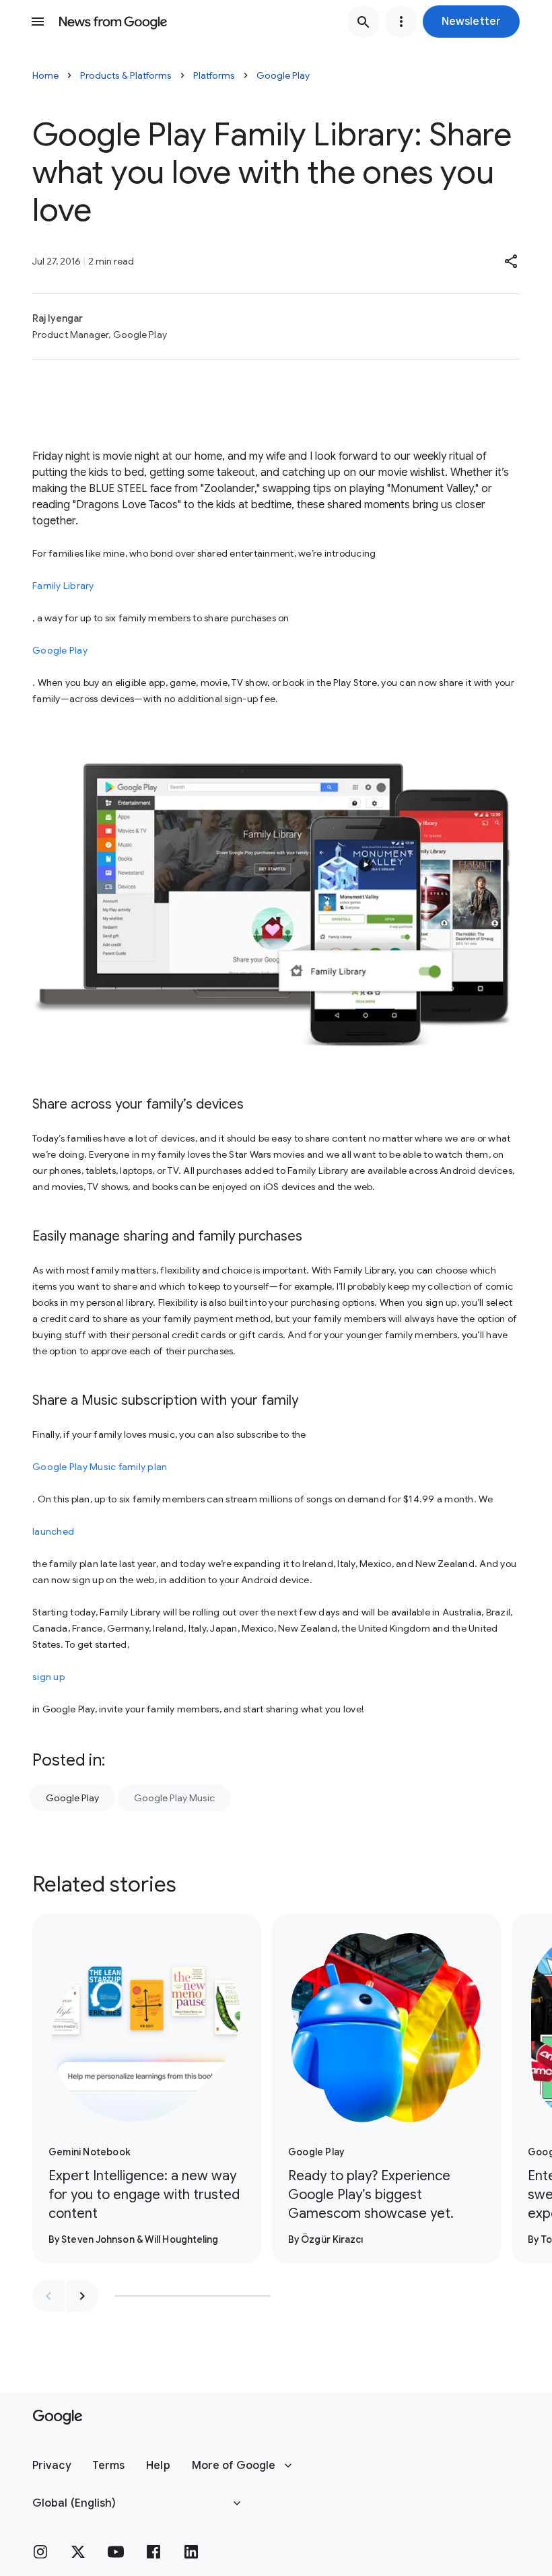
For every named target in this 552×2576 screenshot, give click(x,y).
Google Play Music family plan (100, 1467)
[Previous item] (48, 2296)
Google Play (283, 75)
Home (45, 75)
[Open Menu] (38, 22)
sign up (49, 1677)
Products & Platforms (126, 75)
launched (53, 1531)
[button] (471, 22)
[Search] (364, 22)
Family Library (63, 586)
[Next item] (82, 2296)
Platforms (214, 75)
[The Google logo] (58, 2417)
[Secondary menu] (401, 22)
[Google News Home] (113, 22)
